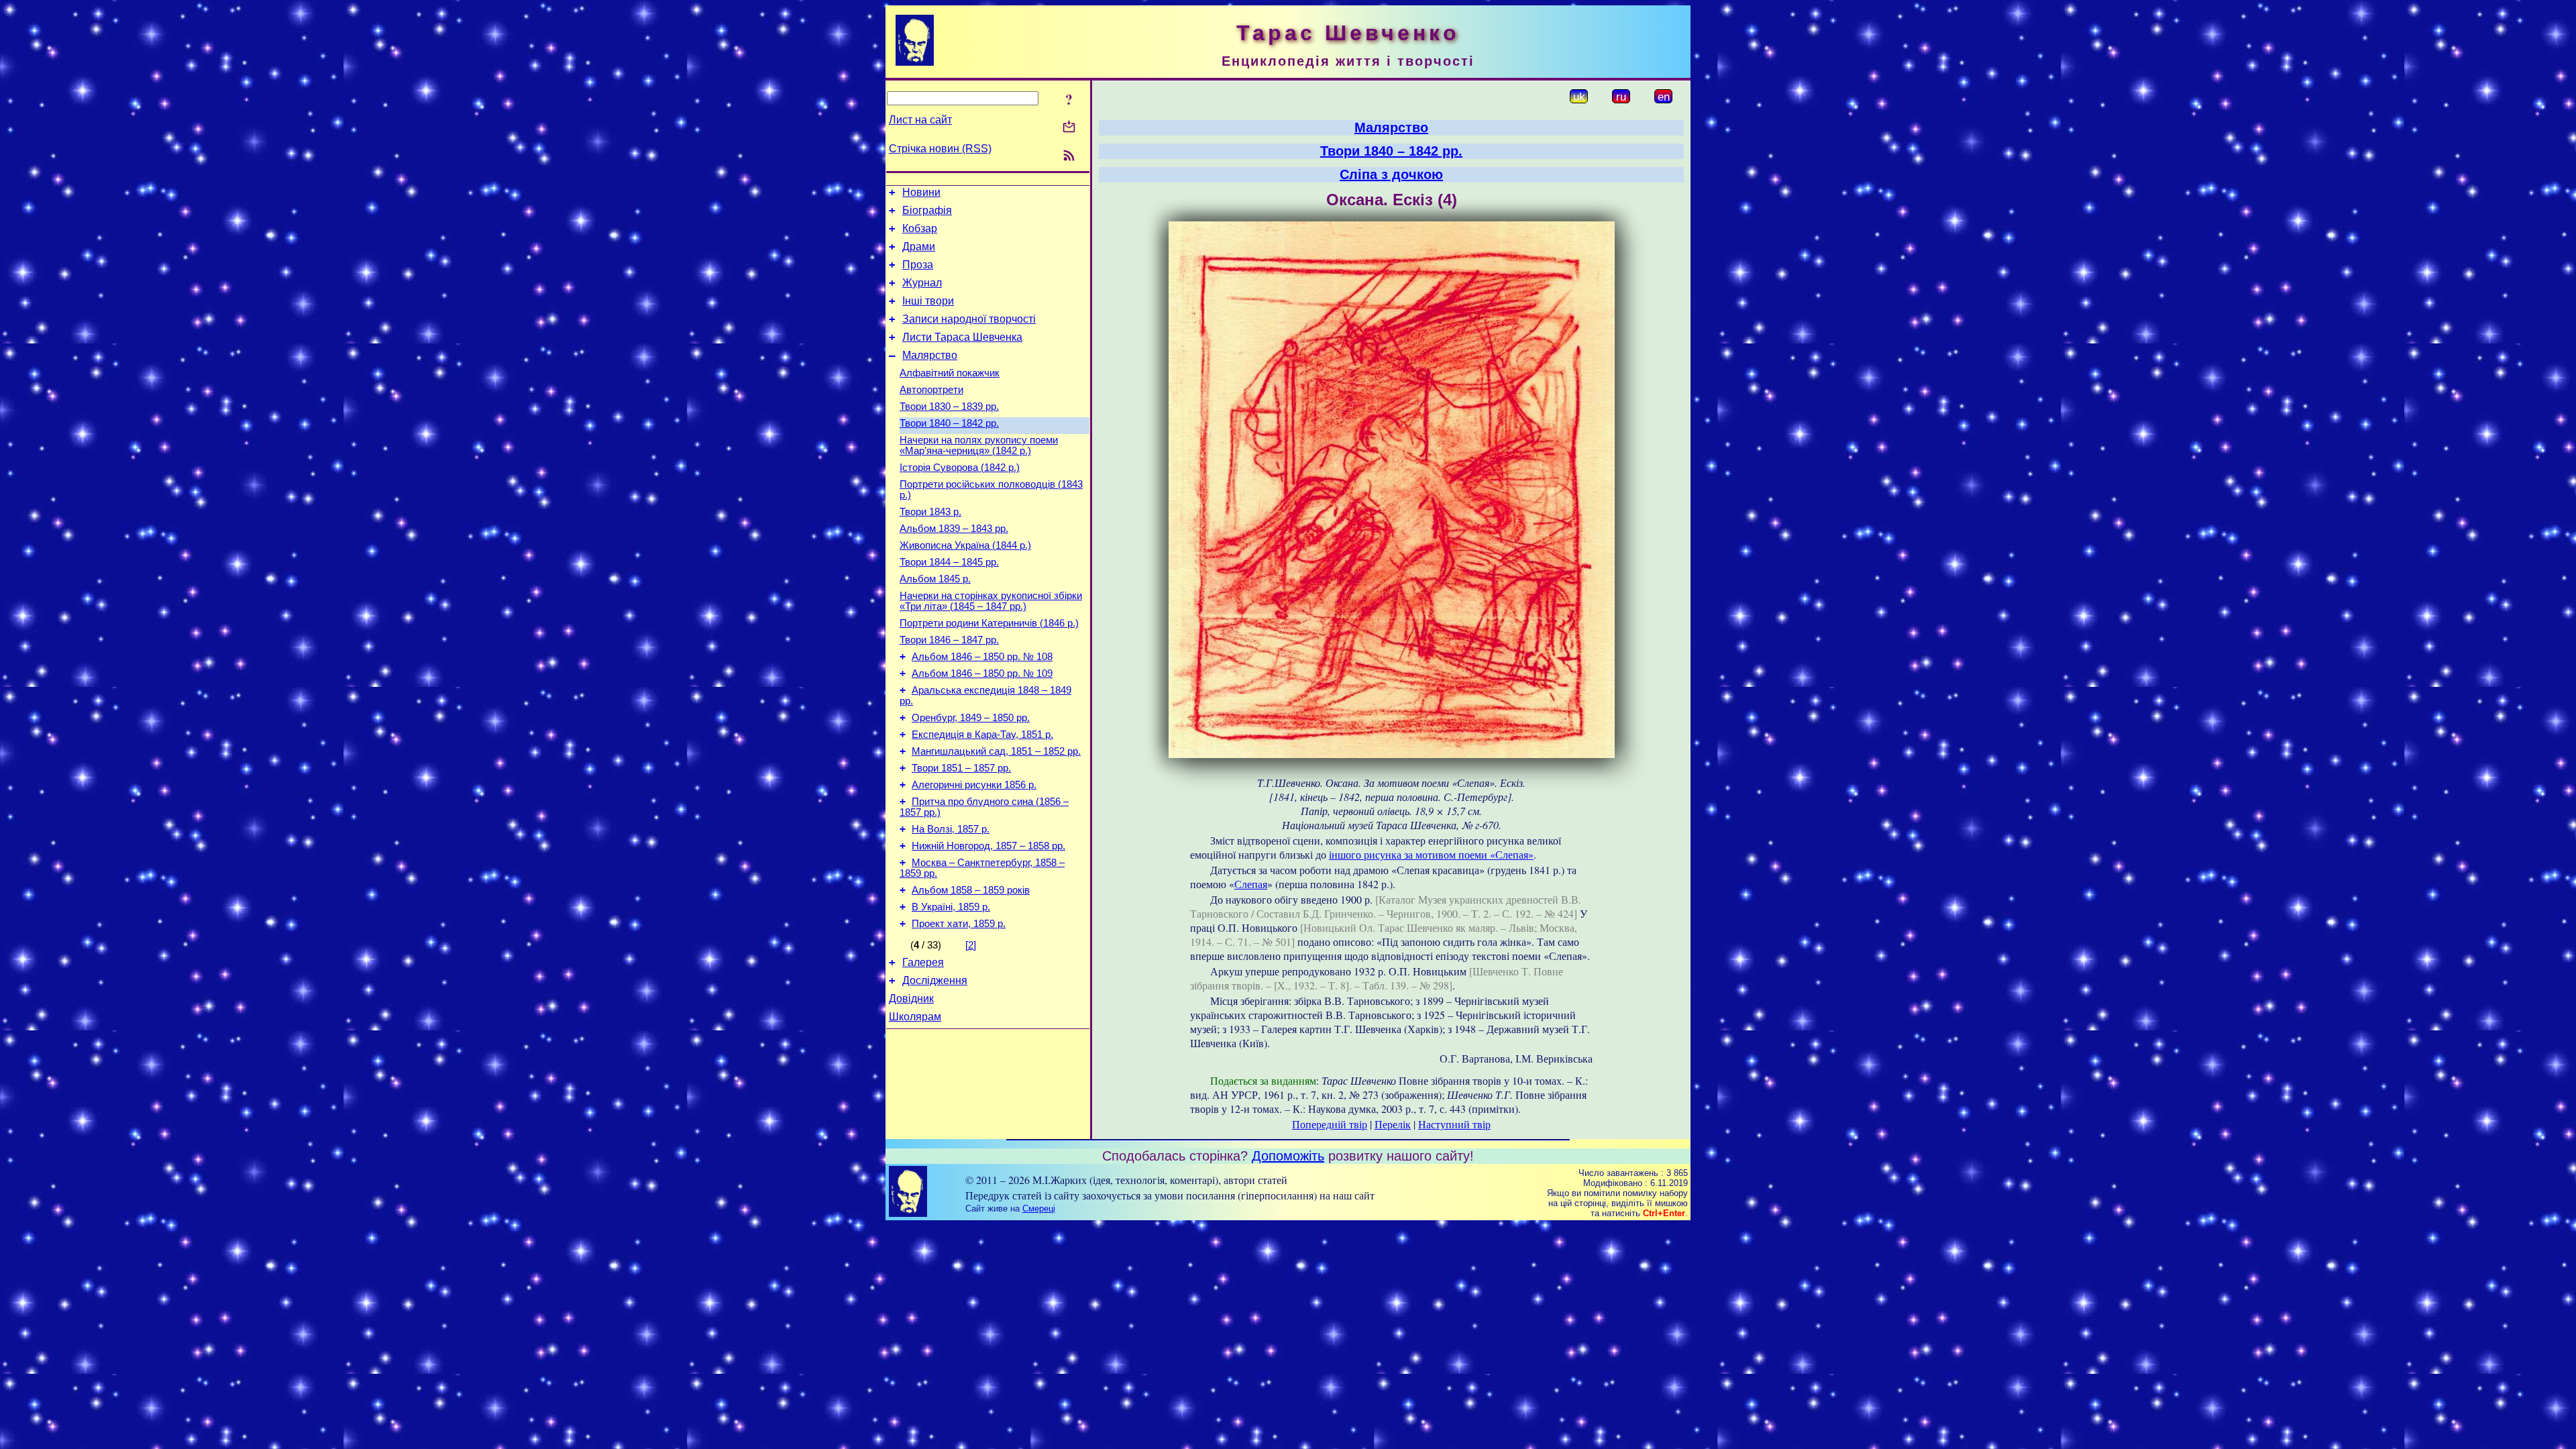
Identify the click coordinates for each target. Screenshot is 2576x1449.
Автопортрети (931, 390)
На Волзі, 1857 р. (951, 829)
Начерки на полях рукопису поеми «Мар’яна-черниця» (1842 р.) (979, 445)
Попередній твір (1330, 1124)
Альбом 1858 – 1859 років (971, 890)
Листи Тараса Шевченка (962, 337)
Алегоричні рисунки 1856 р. (974, 785)
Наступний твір (1454, 1124)
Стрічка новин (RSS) (940, 149)
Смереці (1039, 1209)
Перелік (1393, 1124)
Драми (919, 247)
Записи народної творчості (969, 319)
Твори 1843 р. (930, 512)
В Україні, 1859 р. (951, 907)
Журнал (922, 283)
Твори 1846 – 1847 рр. (949, 640)
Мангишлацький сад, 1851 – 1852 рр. (996, 751)
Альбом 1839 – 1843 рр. (954, 529)
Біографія (927, 210)
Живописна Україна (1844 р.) (965, 545)
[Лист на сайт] (1069, 128)
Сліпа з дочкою (1391, 174)
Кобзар (920, 228)
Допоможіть (1288, 1156)
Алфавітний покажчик (950, 373)
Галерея (923, 962)
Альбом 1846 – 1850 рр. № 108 (982, 657)
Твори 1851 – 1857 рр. (961, 768)
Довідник (911, 999)
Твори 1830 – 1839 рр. (949, 407)
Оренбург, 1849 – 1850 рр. (971, 718)
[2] (971, 945)
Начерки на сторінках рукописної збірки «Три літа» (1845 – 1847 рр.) (991, 601)
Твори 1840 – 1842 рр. (949, 423)
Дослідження (935, 980)
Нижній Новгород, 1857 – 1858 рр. (988, 846)
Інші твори (928, 301)
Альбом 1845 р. (935, 579)
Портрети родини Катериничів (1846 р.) (989, 623)
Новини (921, 192)
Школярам (915, 1017)
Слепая (1251, 884)
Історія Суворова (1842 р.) (960, 468)
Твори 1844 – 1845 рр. (949, 562)
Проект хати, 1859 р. (959, 924)
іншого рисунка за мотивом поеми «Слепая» (1431, 854)
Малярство (930, 355)
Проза (918, 265)
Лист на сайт (920, 120)
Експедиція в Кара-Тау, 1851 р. (982, 735)
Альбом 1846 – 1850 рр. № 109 (982, 674)
